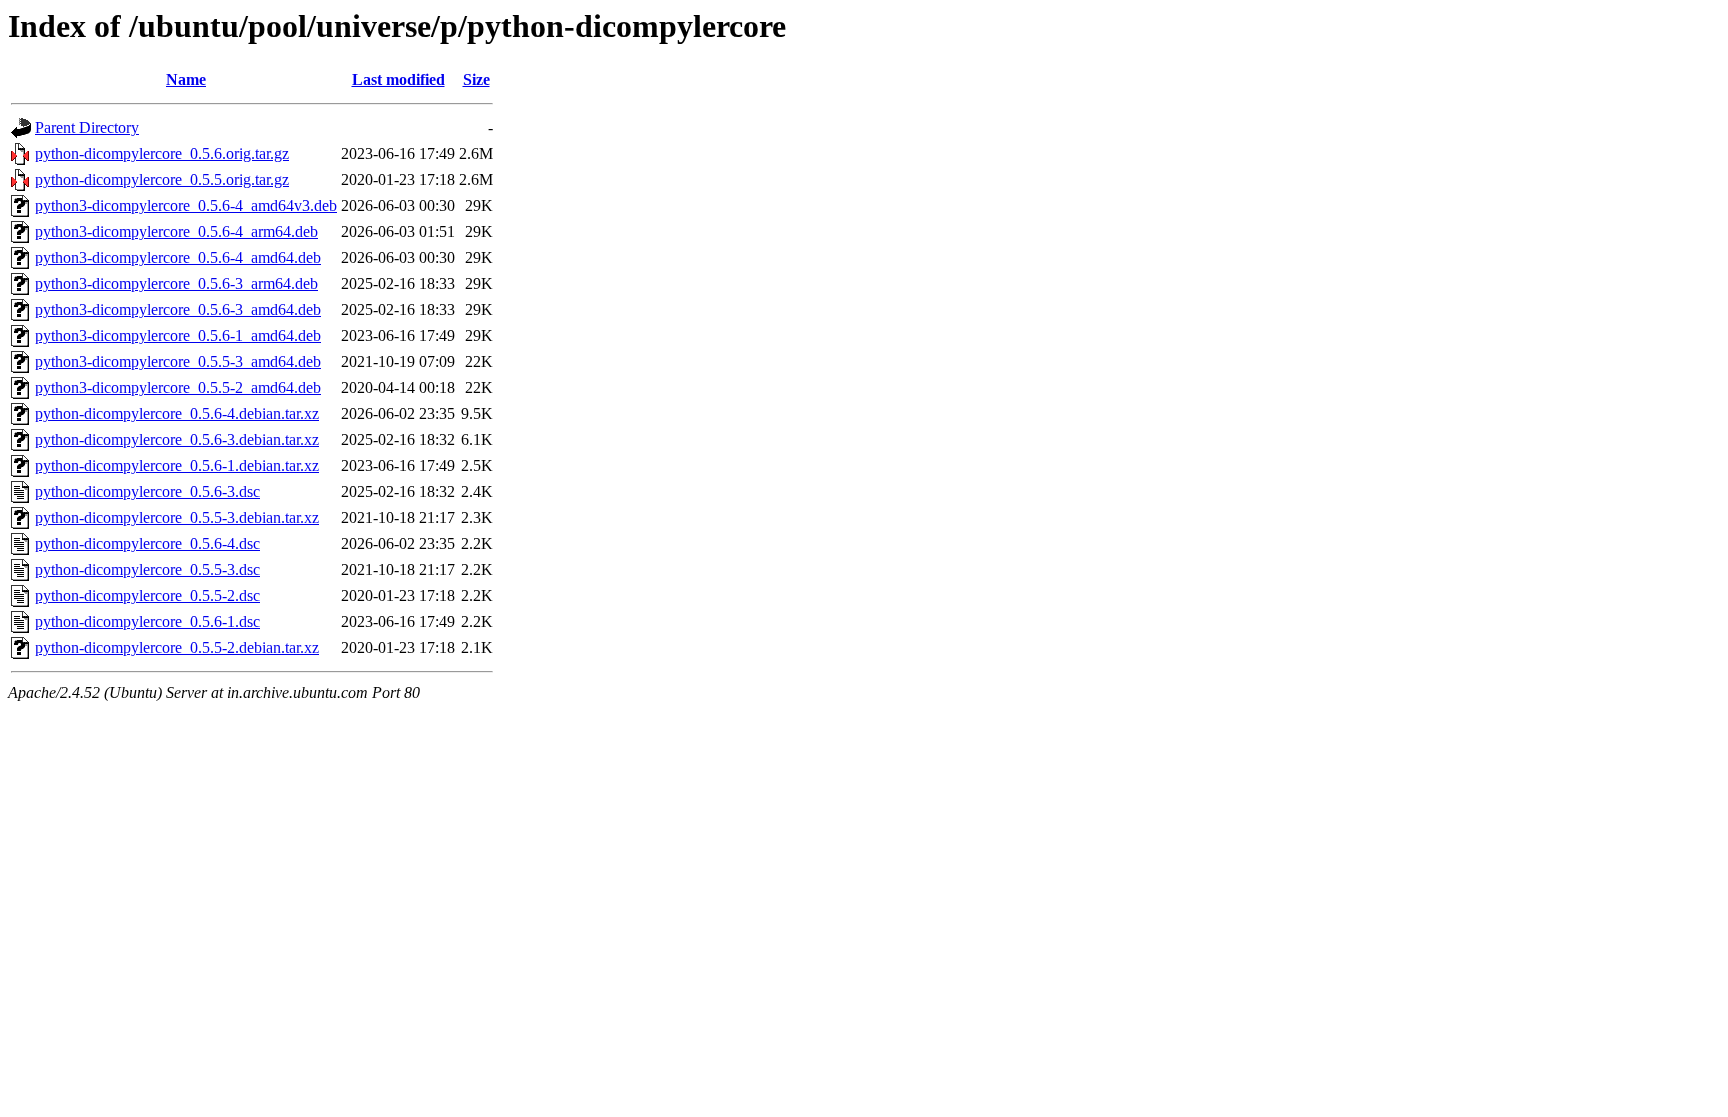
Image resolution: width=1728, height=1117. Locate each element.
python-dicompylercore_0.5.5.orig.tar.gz (162, 179)
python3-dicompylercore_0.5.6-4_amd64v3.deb (186, 205)
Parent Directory (87, 127)
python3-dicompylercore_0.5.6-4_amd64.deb (178, 257)
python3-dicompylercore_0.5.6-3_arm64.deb (176, 283)
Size (476, 79)
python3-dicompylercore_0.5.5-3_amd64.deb (178, 361)
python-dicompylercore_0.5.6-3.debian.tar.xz (177, 439)
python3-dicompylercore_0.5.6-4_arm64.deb (176, 231)
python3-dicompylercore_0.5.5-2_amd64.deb (178, 387)
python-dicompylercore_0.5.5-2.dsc (147, 595)
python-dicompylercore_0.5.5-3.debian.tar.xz (177, 517)
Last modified (398, 79)
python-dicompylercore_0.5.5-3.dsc (147, 569)
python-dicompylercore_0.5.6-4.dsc (147, 543)
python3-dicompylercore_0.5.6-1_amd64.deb (178, 335)
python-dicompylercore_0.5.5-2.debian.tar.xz (177, 647)
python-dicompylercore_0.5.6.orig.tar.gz (162, 153)
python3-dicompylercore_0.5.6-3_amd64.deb (178, 309)
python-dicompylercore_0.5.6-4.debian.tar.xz (177, 413)
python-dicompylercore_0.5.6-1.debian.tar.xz (177, 465)
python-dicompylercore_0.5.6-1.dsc (147, 621)
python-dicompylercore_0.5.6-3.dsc (147, 491)
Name (186, 79)
